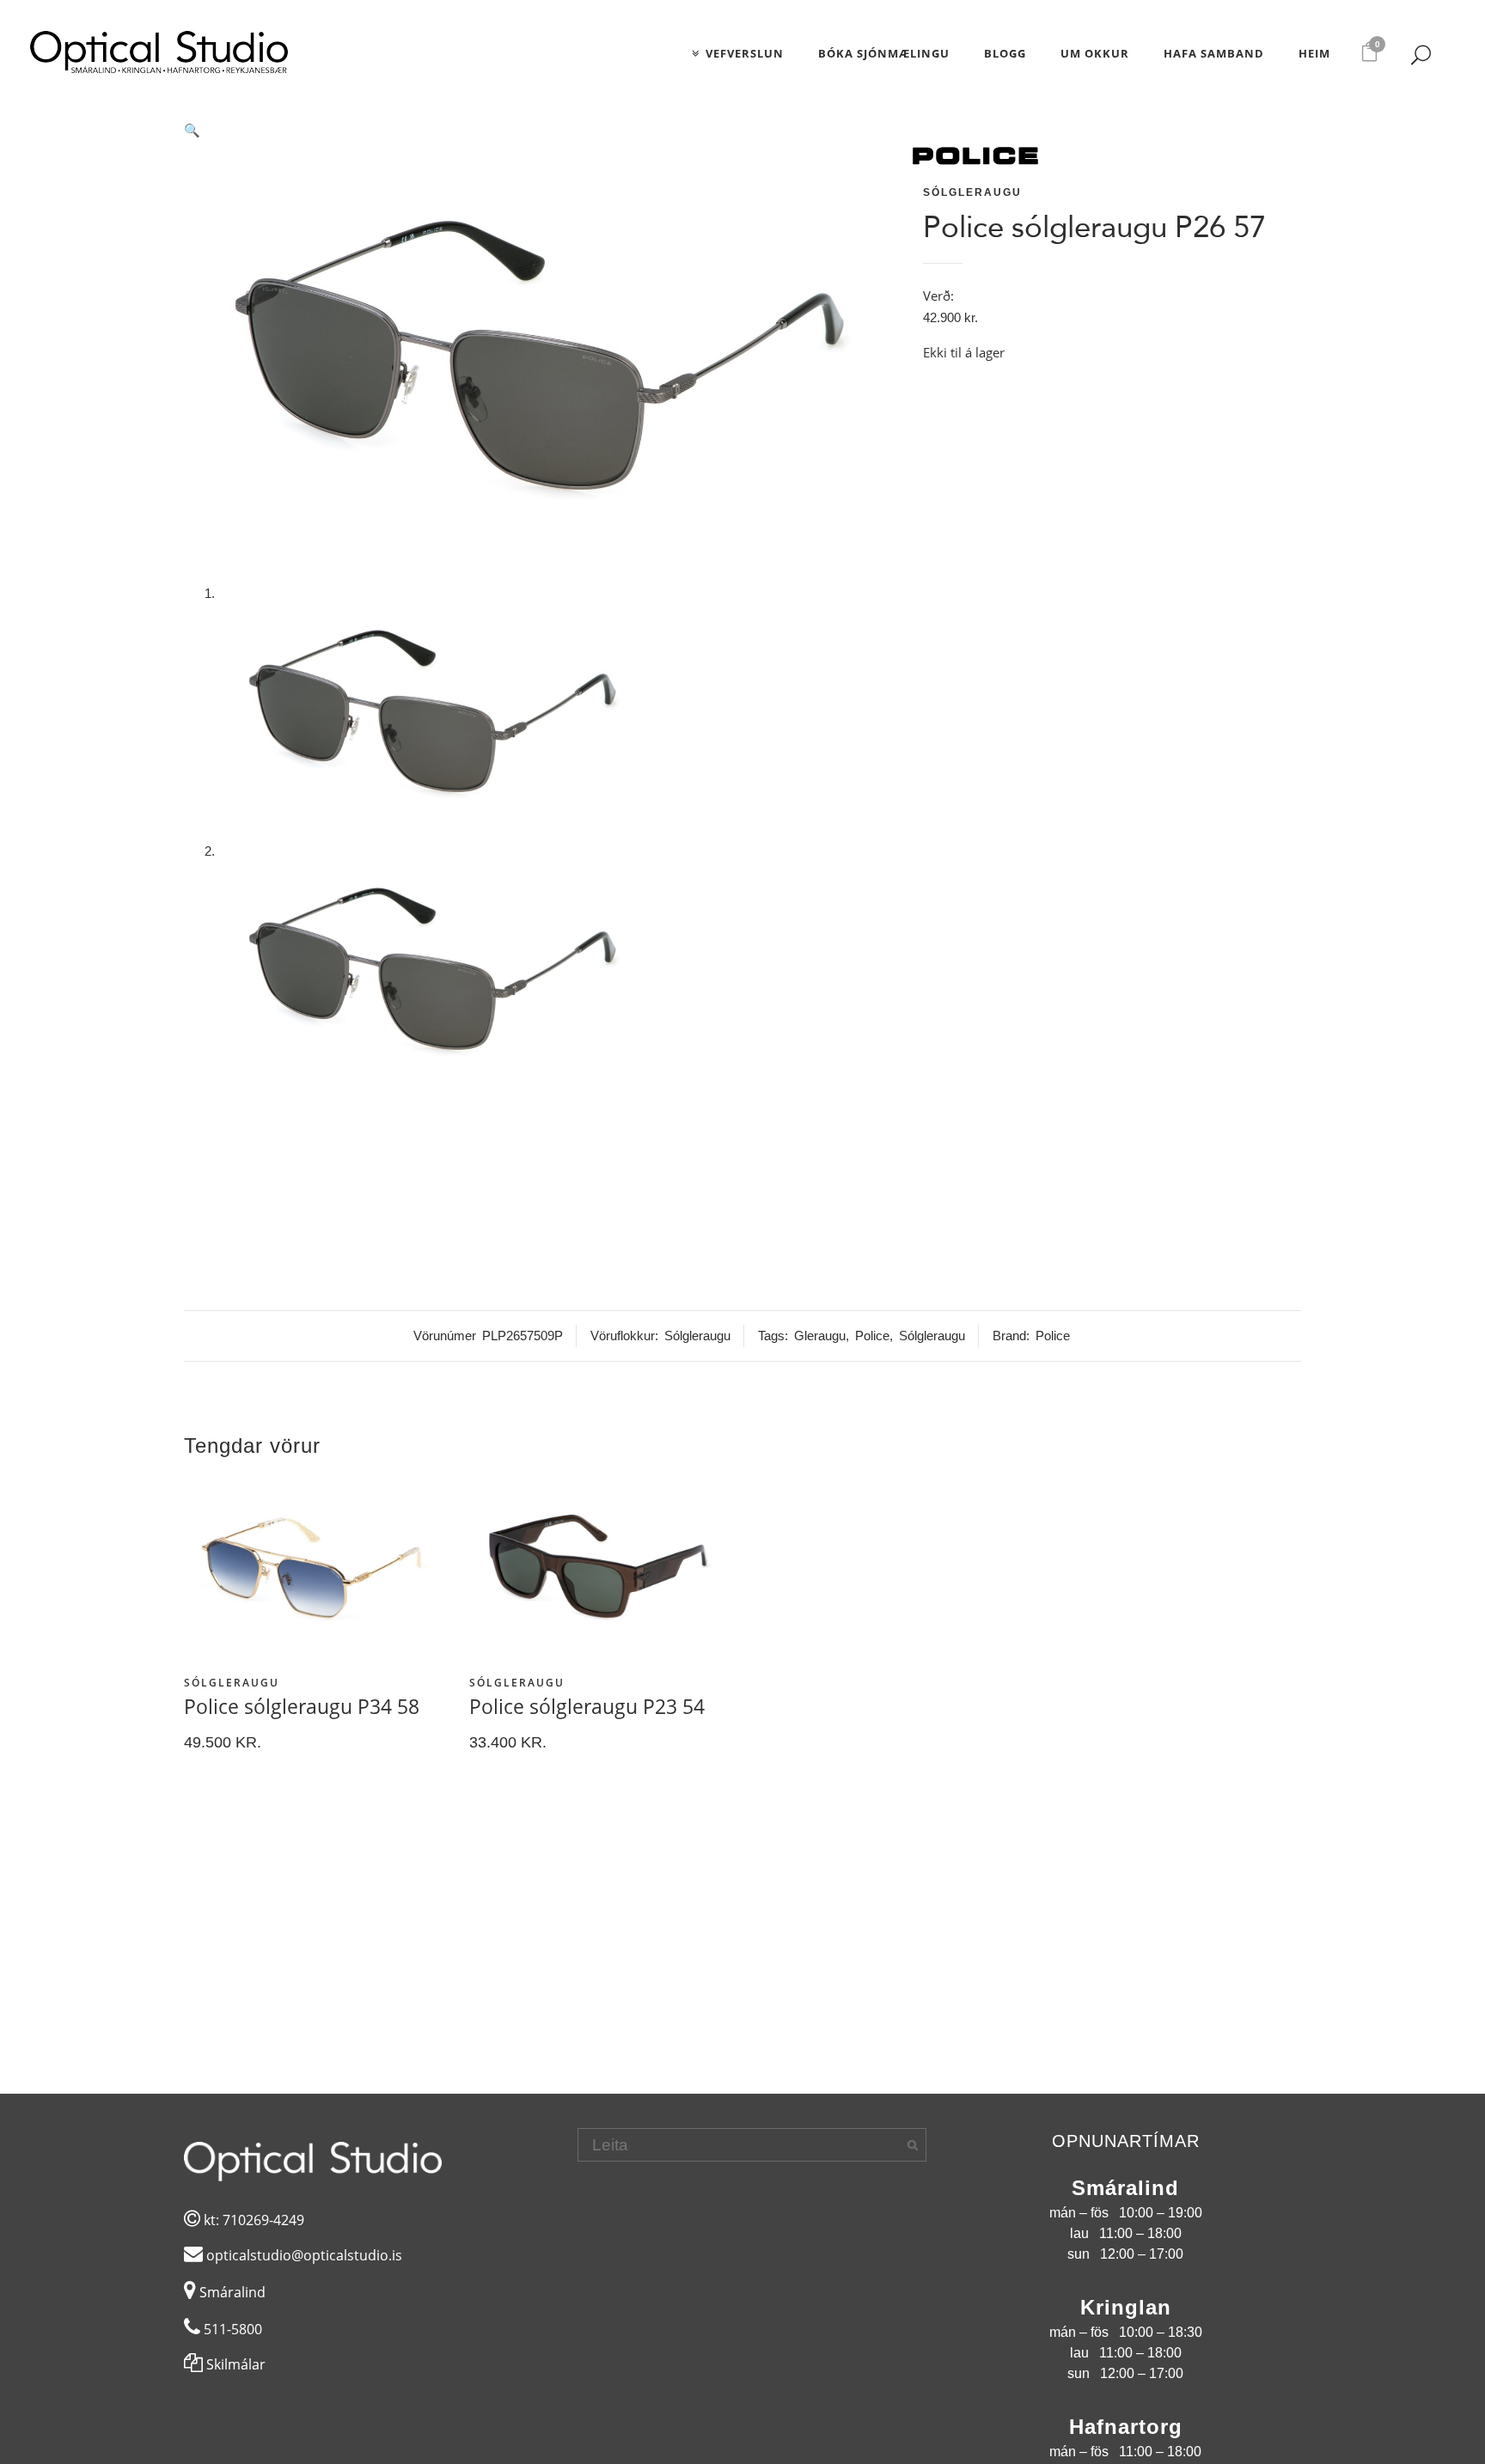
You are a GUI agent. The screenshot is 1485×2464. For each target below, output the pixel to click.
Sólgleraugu (972, 192)
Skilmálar (234, 2364)
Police (872, 1336)
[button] (541, 131)
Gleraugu (820, 1336)
